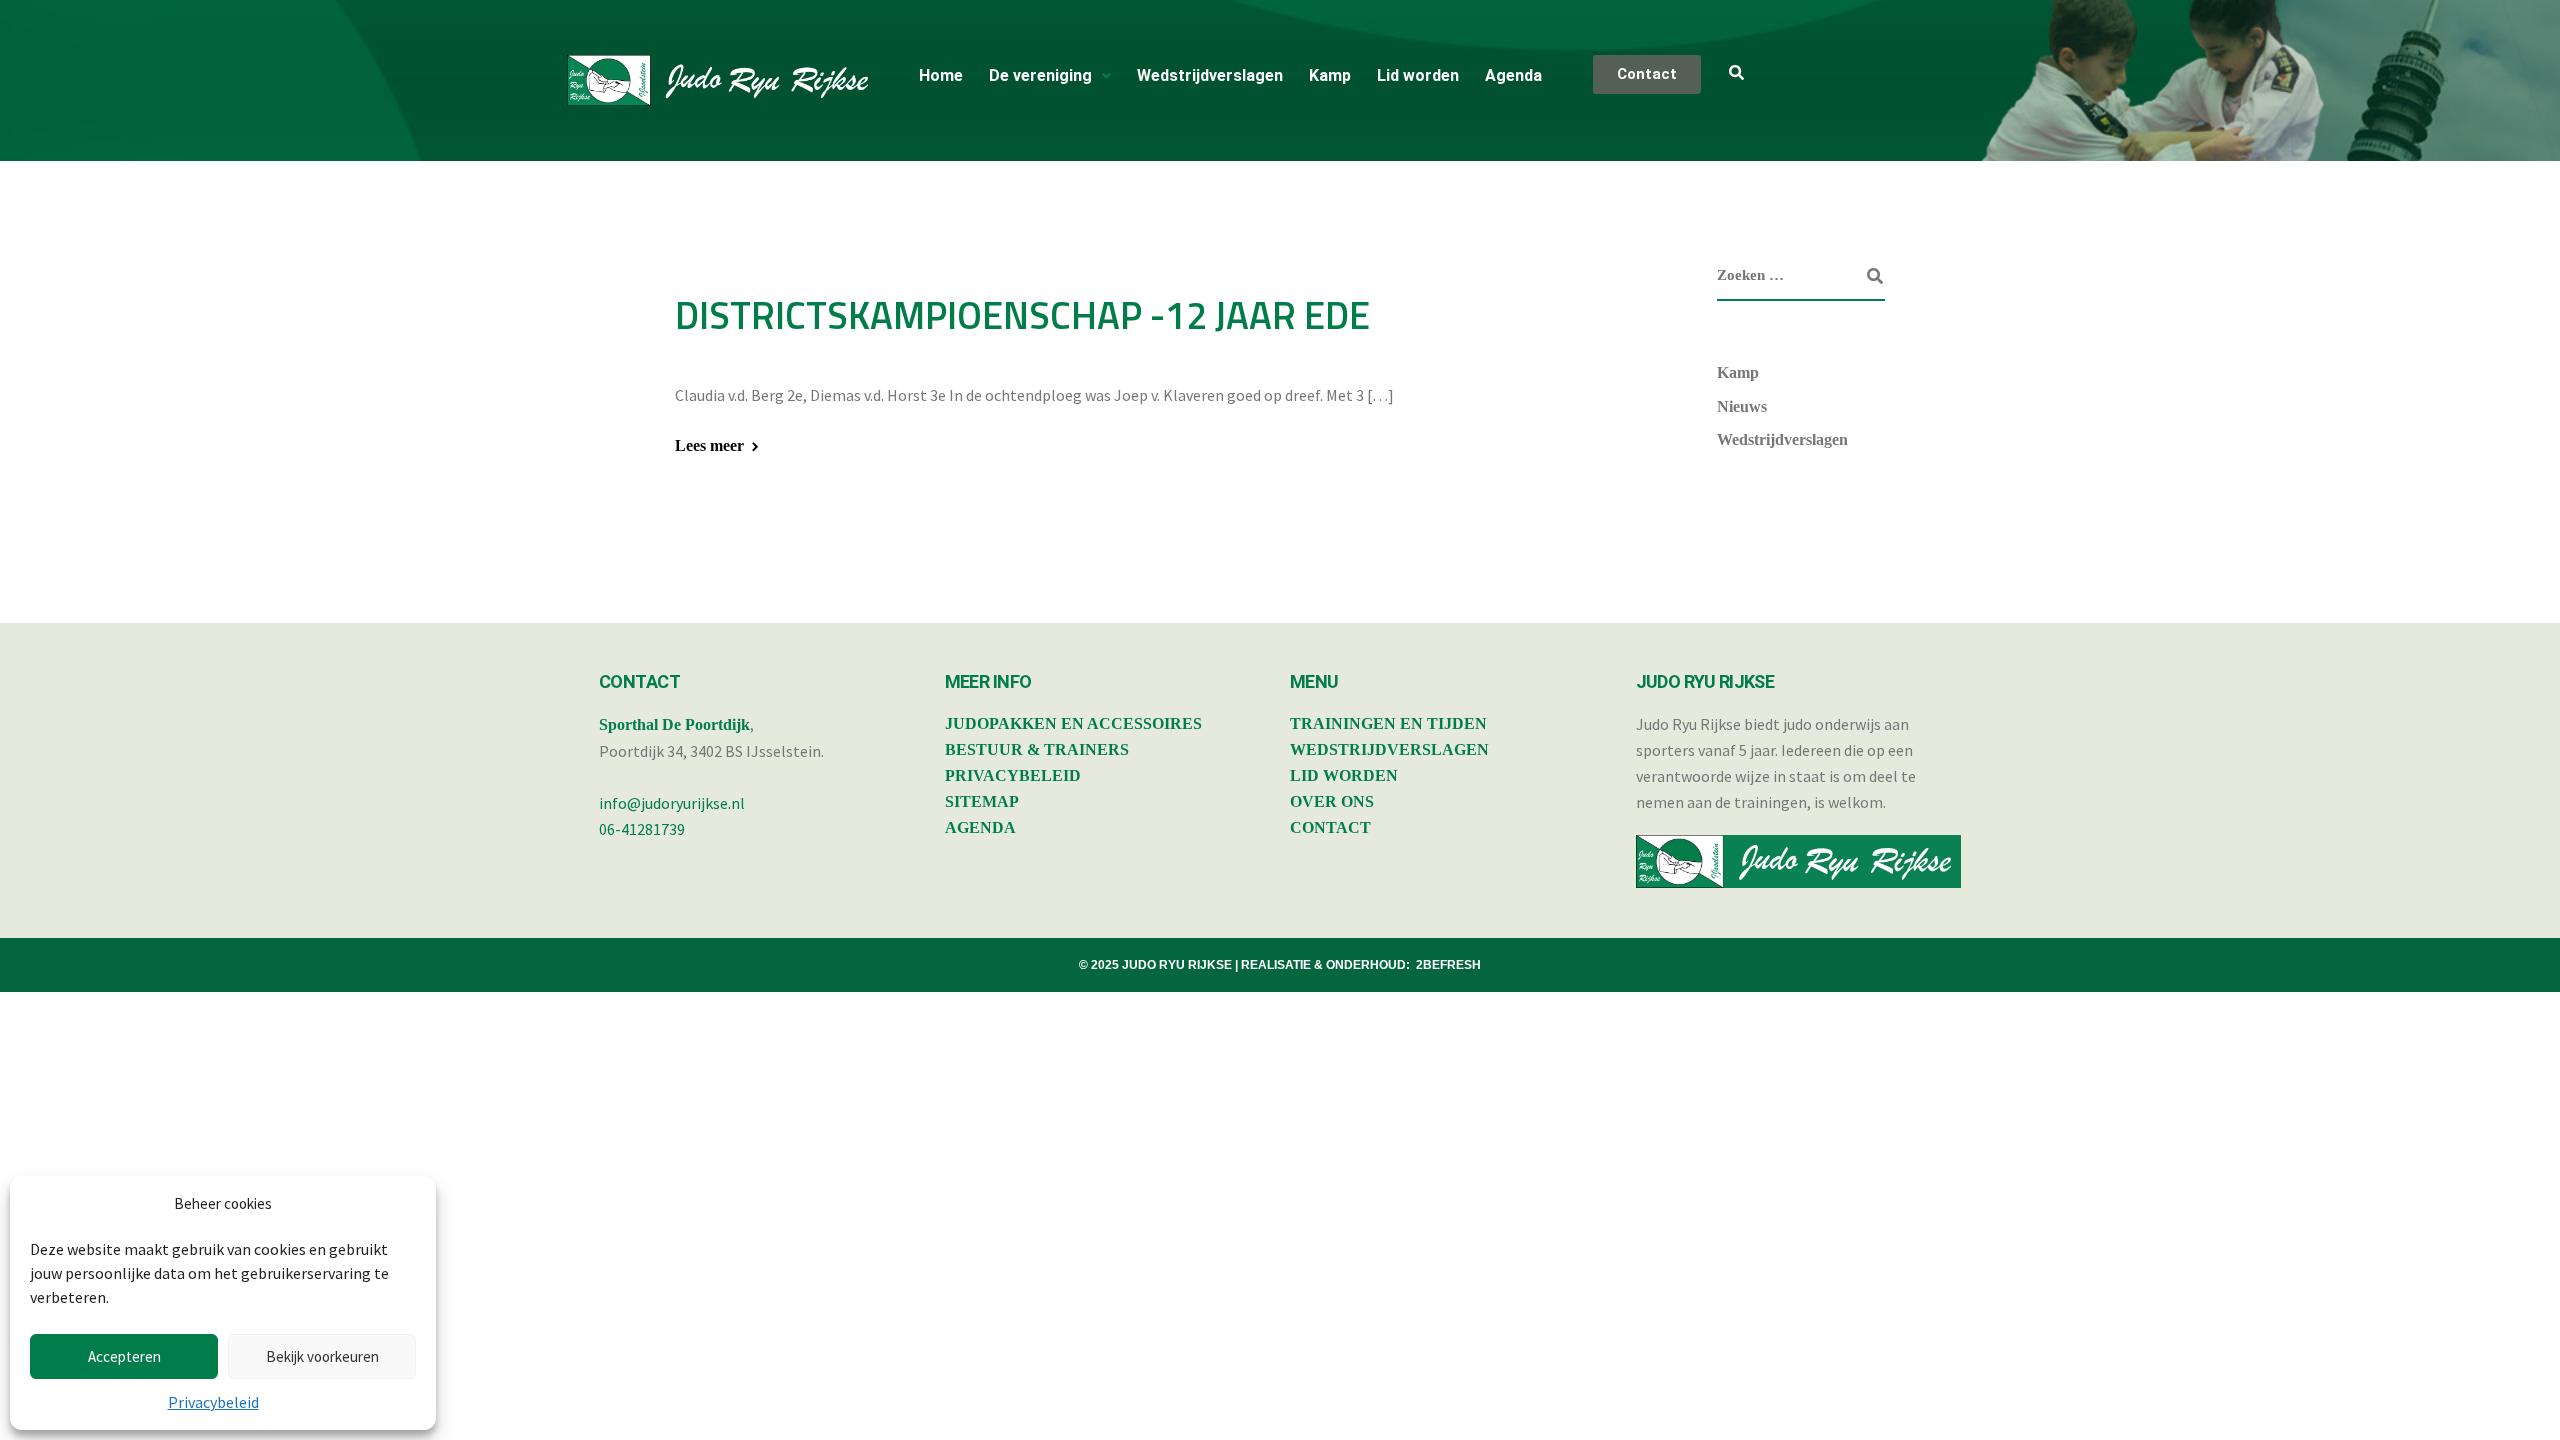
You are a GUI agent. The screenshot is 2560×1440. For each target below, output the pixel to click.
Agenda (1513, 75)
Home (941, 75)
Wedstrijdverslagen (1210, 75)
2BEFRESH (1448, 965)
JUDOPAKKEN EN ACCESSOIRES (1073, 723)
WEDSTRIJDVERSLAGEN (1389, 749)
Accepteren (124, 1356)
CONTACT (1330, 827)
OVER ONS (1332, 801)
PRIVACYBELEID (1013, 775)
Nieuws (1742, 406)
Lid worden (1418, 75)
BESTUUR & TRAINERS (1037, 749)
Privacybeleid (213, 1402)
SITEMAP (982, 801)
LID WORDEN (1344, 775)
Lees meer (709, 446)
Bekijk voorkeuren (322, 1356)
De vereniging (1040, 75)
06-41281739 (642, 829)
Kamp (1330, 75)
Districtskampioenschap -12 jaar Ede (1022, 315)
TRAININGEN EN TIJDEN (1388, 723)
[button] (1050, 76)
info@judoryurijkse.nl (672, 803)
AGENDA (980, 827)
